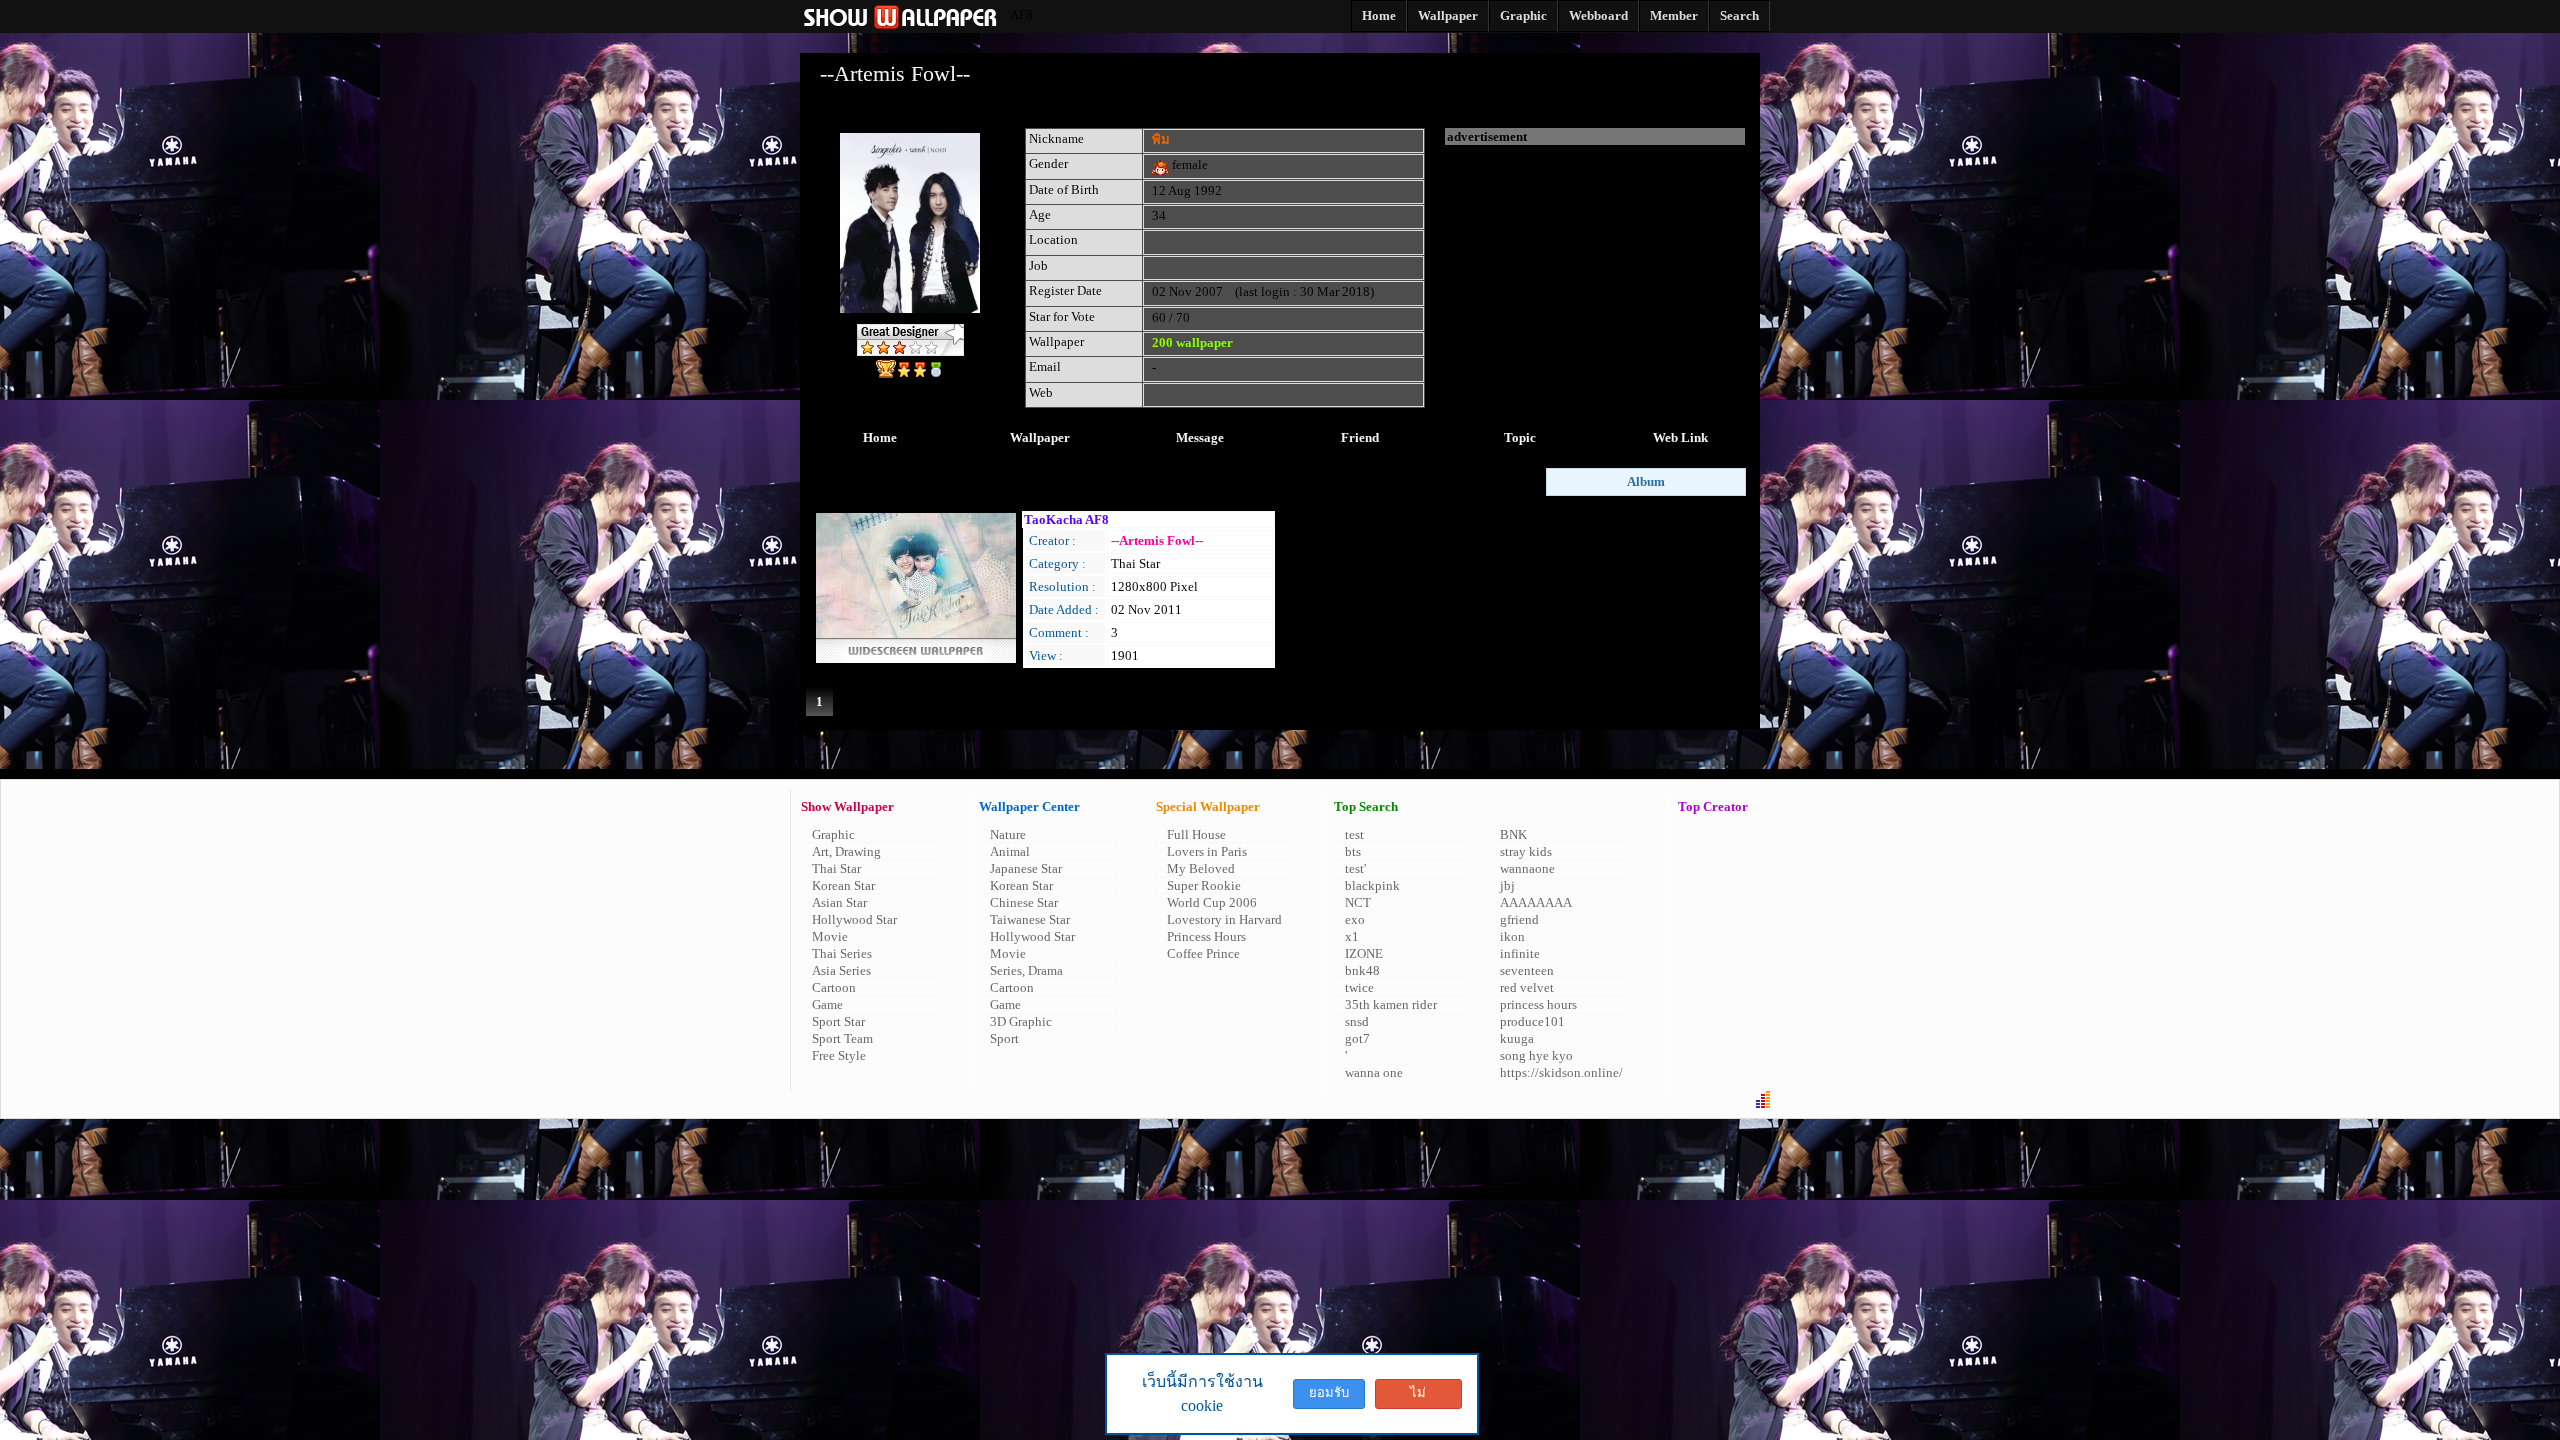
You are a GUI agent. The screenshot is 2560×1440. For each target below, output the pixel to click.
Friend (1360, 437)
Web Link (1680, 437)
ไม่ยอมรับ (1418, 1397)
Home (880, 437)
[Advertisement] (1595, 270)
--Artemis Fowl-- (1157, 540)
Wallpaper (1040, 437)
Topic (1520, 437)
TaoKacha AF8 (1066, 519)
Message (1200, 437)
